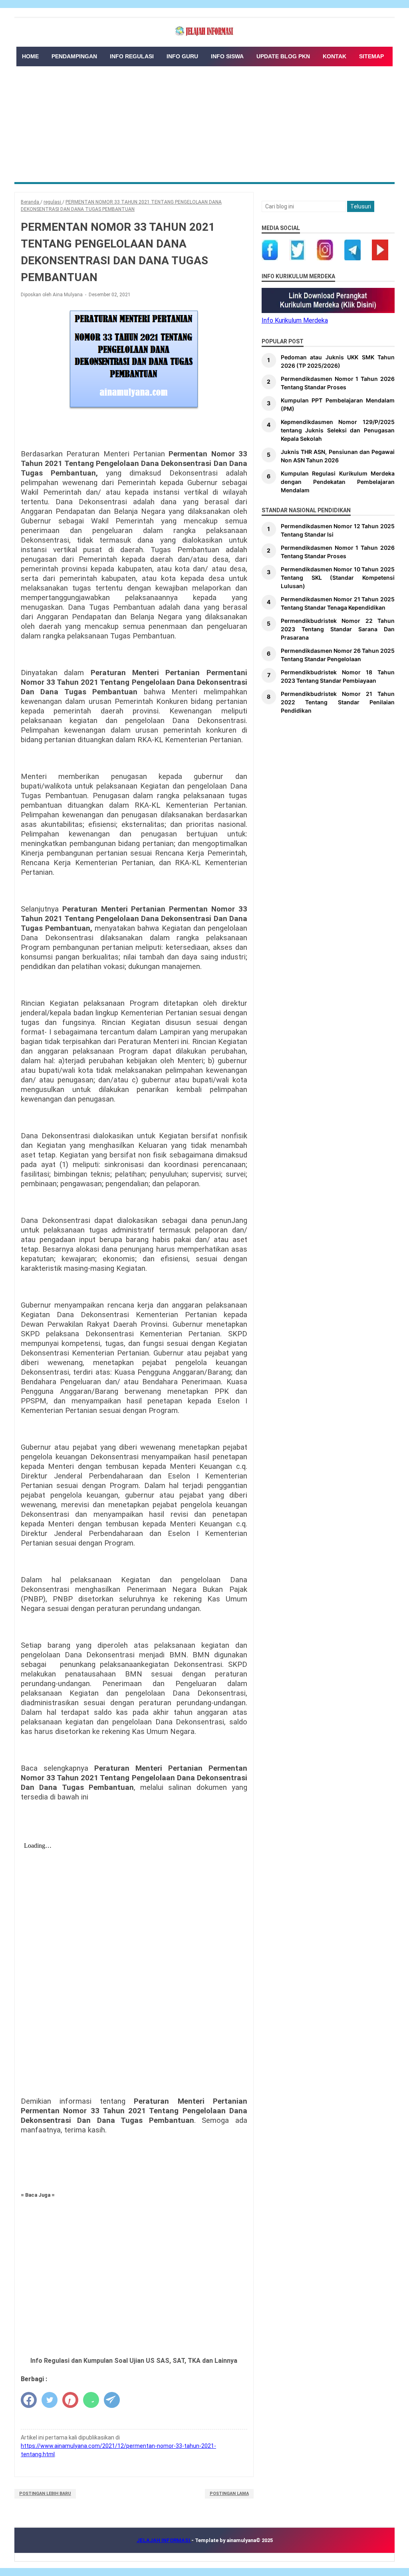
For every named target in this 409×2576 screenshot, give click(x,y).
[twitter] (50, 2400)
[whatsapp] (91, 2400)
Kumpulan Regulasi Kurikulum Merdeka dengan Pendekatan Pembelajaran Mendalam (338, 482)
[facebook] (29, 2400)
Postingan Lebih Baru (45, 2494)
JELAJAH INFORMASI (164, 2540)
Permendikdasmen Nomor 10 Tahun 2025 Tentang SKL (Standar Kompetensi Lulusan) (338, 578)
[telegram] (112, 2400)
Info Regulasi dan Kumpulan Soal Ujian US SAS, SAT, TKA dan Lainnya (134, 2361)
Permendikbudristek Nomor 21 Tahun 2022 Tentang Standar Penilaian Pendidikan (338, 702)
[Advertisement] (204, 122)
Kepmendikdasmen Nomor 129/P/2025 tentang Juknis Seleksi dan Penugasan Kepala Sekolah (338, 430)
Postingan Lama (229, 2494)
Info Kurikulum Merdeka (295, 320)
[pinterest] (70, 2400)
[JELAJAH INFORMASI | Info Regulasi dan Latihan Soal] (204, 31)
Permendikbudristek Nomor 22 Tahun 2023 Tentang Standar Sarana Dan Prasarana (338, 629)
